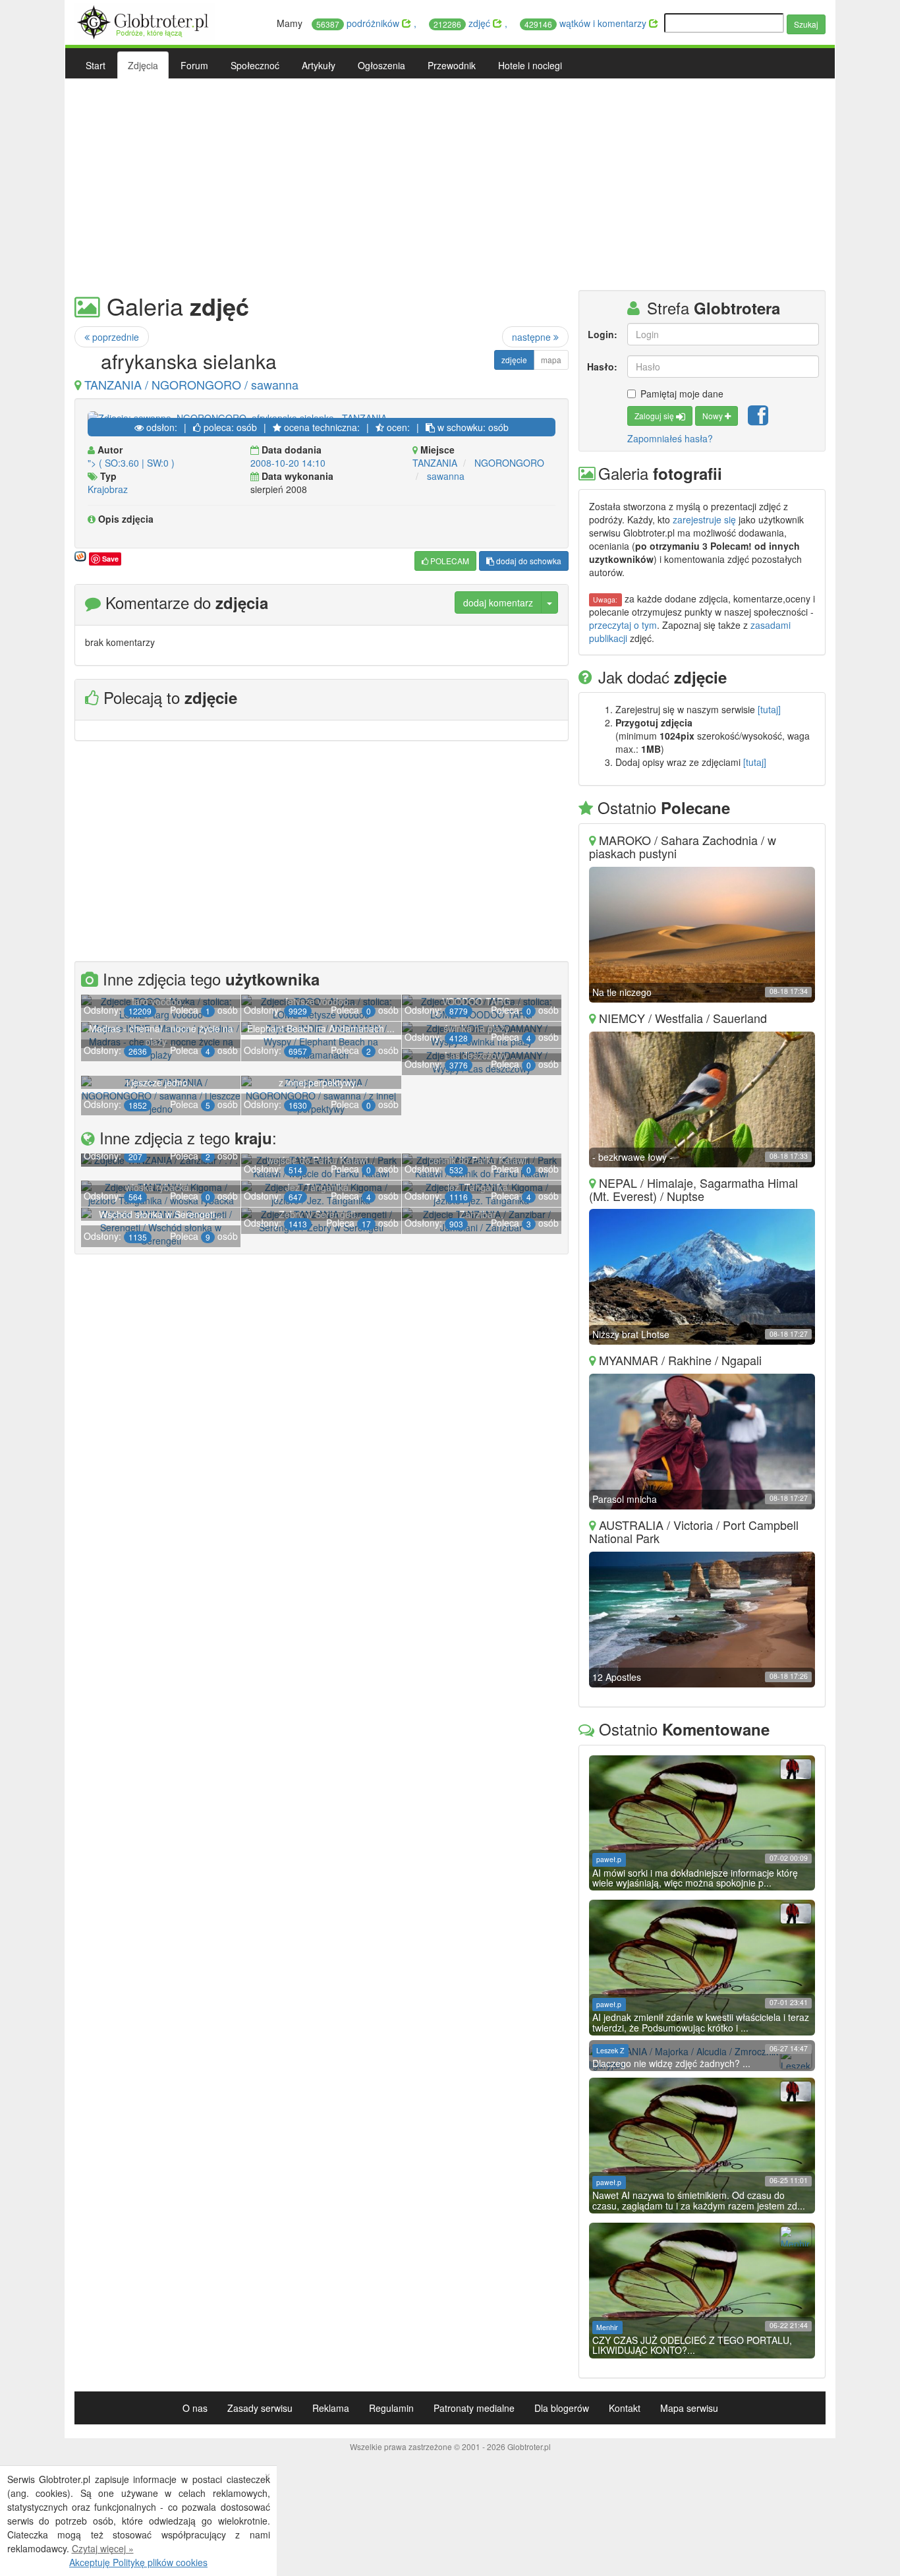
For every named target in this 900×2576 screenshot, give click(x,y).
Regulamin (391, 2408)
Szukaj (806, 24)
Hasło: (602, 366)
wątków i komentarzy (587, 23)
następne (533, 337)
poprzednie (114, 337)
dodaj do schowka (528, 561)
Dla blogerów (562, 2408)
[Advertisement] (450, 185)
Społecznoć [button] (255, 65)
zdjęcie (514, 360)
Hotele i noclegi (530, 65)
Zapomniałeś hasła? (670, 438)
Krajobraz (108, 489)
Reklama (331, 2408)
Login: (603, 334)
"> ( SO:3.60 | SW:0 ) (131, 463)
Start (96, 65)
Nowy (714, 416)
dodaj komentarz (498, 602)
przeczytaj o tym (623, 625)
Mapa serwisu (689, 2408)
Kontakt (625, 2408)
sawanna (446, 476)
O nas (195, 2408)
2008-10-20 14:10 (288, 463)
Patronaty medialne (474, 2408)
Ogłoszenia (381, 65)
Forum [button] (194, 65)
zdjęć (463, 23)
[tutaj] (769, 709)
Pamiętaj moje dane (682, 394)
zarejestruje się (704, 519)
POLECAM (449, 561)
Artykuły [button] (319, 65)
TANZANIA (435, 463)
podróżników (359, 23)
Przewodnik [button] (452, 65)
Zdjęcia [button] (143, 65)
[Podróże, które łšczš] (145, 20)
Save (110, 559)
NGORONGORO (509, 463)
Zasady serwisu (260, 2408)
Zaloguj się (655, 416)
